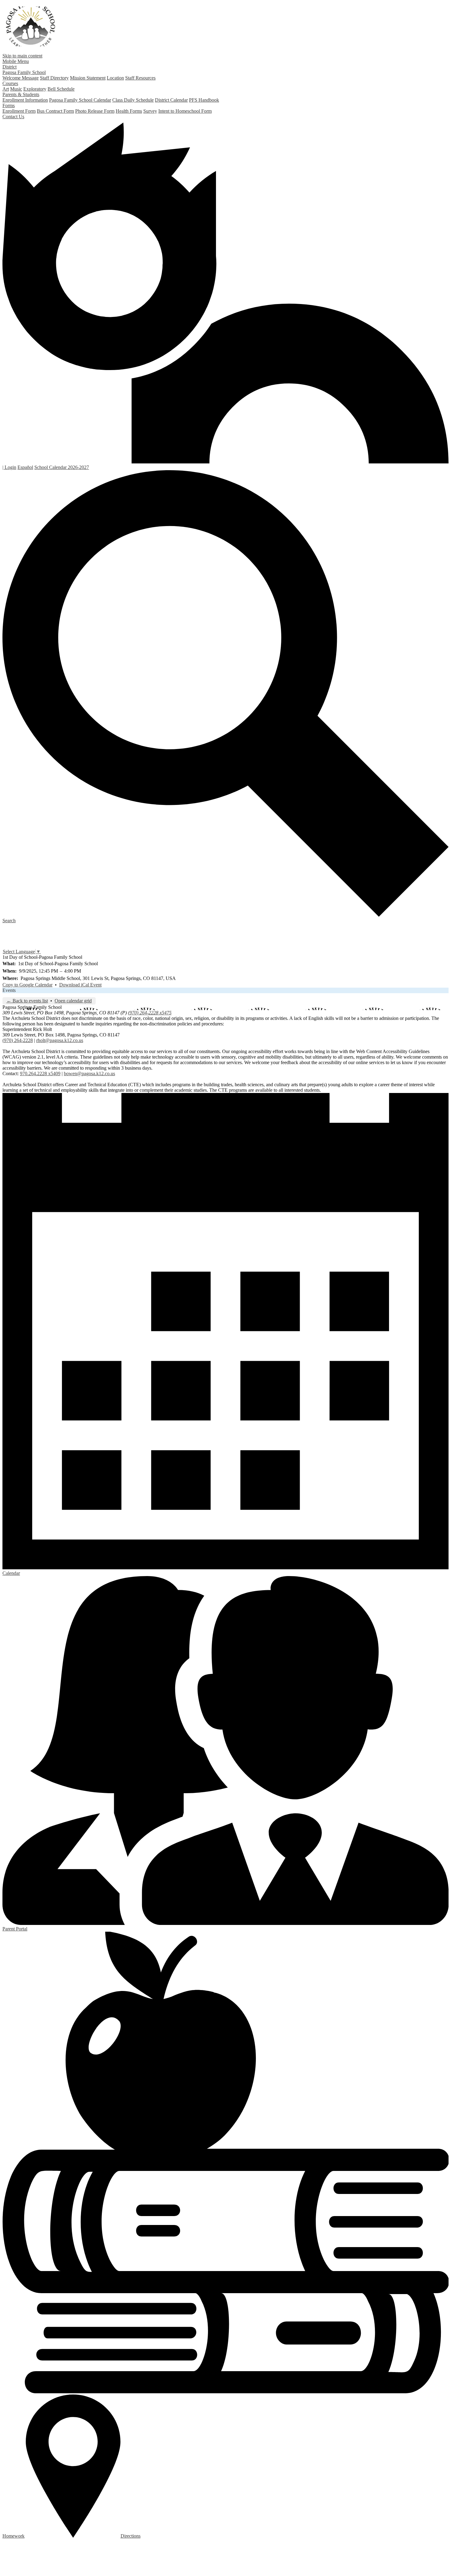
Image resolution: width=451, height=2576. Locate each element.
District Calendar (171, 100)
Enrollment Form (19, 111)
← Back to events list (27, 1001)
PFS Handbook (204, 100)
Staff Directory (54, 78)
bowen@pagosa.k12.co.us (89, 1073)
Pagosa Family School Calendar (80, 100)
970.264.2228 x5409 (40, 1073)
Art (6, 89)
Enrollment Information (25, 100)
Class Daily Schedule (133, 100)
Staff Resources (140, 78)
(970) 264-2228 (18, 1040)
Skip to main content (22, 56)
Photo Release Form (95, 111)
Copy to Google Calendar (27, 985)
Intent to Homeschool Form (185, 111)
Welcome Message (21, 78)
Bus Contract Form (55, 111)
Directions (131, 2536)
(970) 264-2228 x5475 (150, 1013)
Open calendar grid (73, 1001)
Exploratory (35, 89)
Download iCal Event (80, 985)
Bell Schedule (61, 89)
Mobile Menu (16, 61)
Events (9, 990)
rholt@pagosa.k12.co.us (60, 1040)
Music (16, 89)
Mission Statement (88, 78)
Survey (150, 111)
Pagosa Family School (31, 26)
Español (25, 467)
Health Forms (129, 111)
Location (115, 78)
